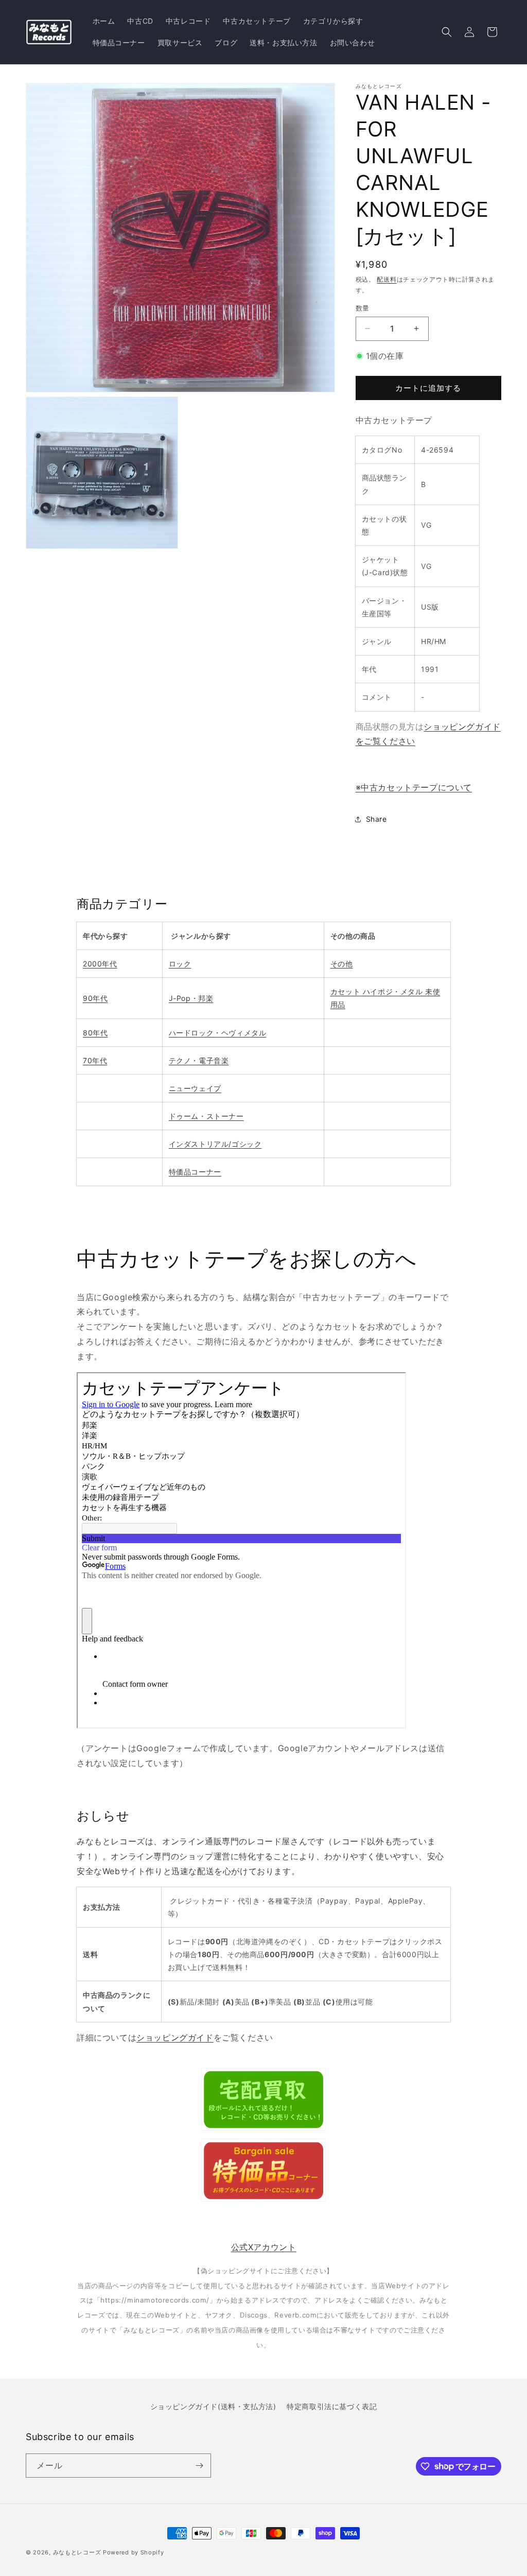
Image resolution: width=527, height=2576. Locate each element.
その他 (342, 964)
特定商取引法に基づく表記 (332, 2406)
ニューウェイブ (195, 1088)
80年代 (95, 1033)
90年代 (95, 998)
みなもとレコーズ (77, 2552)
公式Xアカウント (264, 2247)
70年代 (95, 1060)
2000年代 (100, 964)
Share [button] (376, 819)
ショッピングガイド (175, 2037)
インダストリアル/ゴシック (215, 1144)
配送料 (387, 279)
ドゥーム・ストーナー (206, 1116)
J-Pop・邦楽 (191, 998)
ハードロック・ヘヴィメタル (218, 1033)
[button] (447, 32)
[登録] (199, 2466)
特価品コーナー (195, 1172)
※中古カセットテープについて (414, 787)
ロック (180, 964)
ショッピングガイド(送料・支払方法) (213, 2406)
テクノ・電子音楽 (199, 1060)
